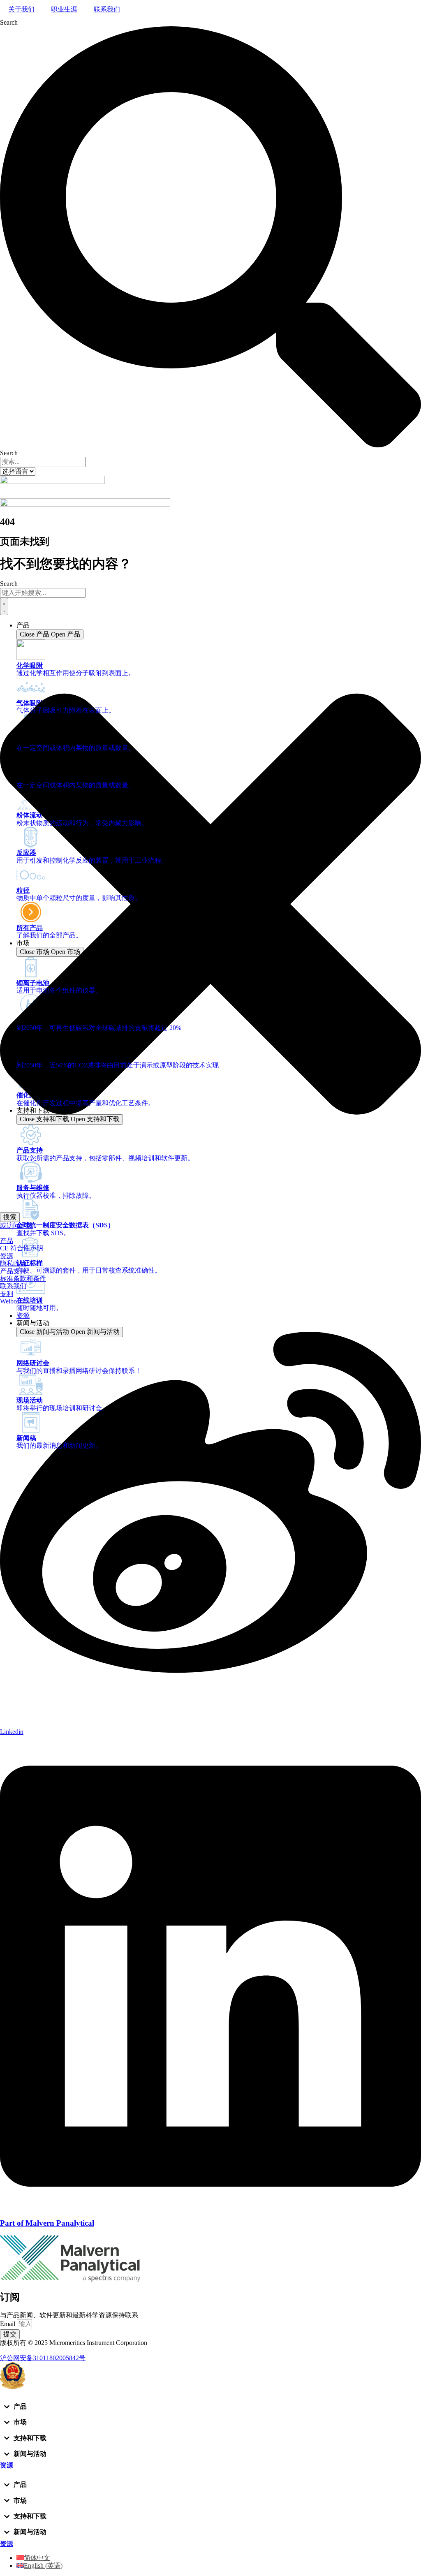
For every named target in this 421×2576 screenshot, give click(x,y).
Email (8, 2324)
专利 (7, 1294)
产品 (7, 1241)
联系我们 (107, 9)
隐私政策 (13, 1263)
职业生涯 (64, 9)
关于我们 (21, 9)
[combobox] (43, 593)
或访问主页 (16, 1226)
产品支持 (13, 1271)
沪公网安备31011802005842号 (43, 2358)
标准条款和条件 (23, 1279)
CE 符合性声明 (22, 1248)
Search (9, 22)
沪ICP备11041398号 (28, 2350)
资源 (7, 1256)
